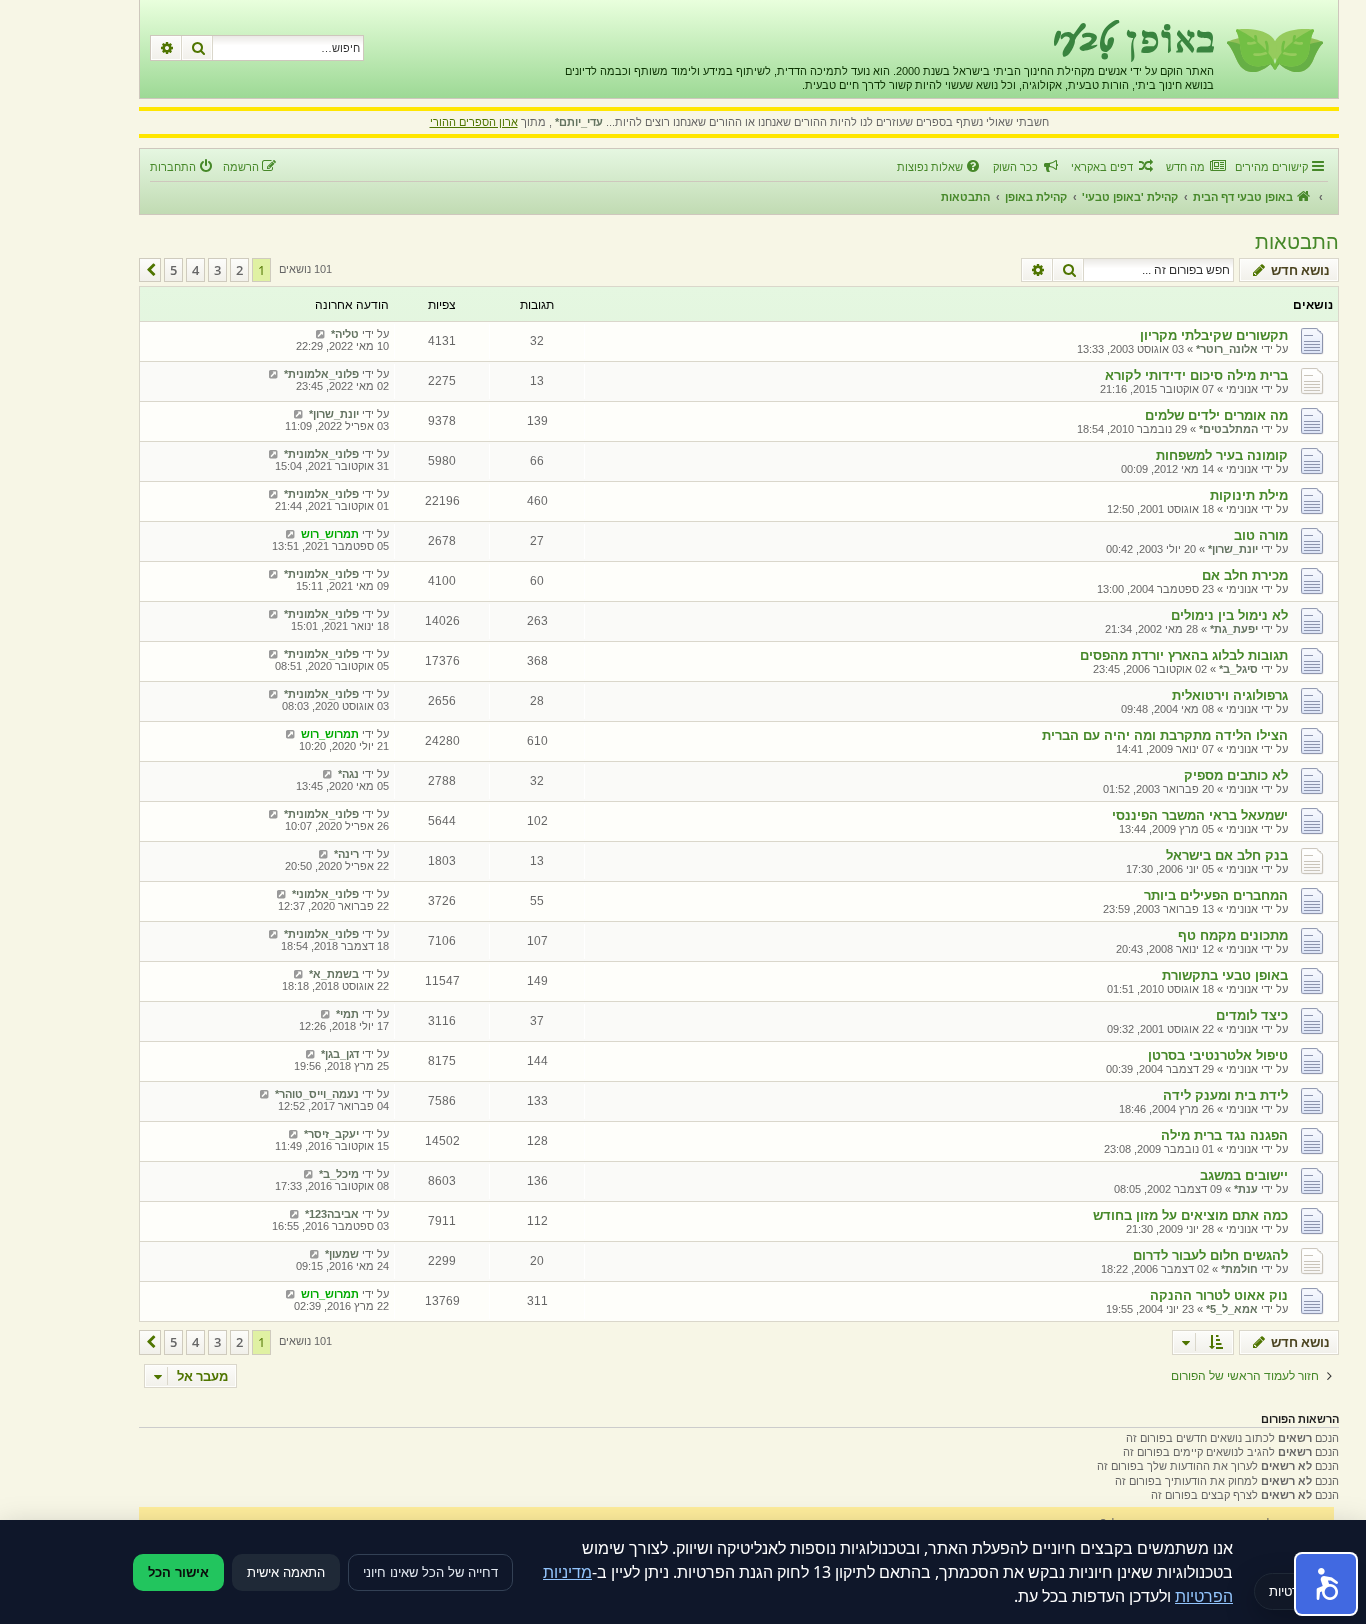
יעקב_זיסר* (331, 1134)
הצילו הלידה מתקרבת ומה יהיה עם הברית (1165, 735)
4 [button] (195, 270)
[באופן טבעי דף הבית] (1273, 49)
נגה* (348, 774)
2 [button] (239, 270)
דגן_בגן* (340, 1054)
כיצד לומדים (1252, 1015)
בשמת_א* (334, 974)
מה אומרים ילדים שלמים (1216, 415)
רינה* (346, 854)
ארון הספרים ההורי (474, 122)
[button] (150, 270)
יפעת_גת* (1234, 629)
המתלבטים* (1228, 429)
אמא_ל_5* (1232, 1309)
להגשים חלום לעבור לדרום (1210, 1255)
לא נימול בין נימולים (1229, 615)
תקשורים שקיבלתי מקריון (1214, 335)
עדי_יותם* (579, 122)
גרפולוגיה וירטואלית (1230, 695)
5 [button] (173, 270)
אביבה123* (332, 1214)
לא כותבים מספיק (1236, 775)
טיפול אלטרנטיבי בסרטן (1218, 1055)
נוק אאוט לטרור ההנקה (1219, 1295)
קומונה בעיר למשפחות (1222, 455)
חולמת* (1239, 1269)
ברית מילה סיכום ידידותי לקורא (1196, 375)
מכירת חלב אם (1245, 575)
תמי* (347, 1014)
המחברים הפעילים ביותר (1216, 895)
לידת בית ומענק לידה (1225, 1095)
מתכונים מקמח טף (1233, 935)
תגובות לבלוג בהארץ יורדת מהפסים (1184, 655)
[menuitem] (1195, 167)
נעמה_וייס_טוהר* (317, 1094)
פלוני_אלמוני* (325, 894)
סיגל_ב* (1238, 669)
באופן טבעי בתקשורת (1225, 975)
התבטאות (1297, 242)
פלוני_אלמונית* (321, 374)
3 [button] (217, 270)
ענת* (1246, 1189)
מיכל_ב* (339, 1174)
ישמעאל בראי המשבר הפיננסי (1200, 815)
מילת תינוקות (1249, 495)
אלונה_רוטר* (1227, 349)
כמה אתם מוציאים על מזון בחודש (1190, 1215)
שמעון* (342, 1254)
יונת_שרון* (334, 414)
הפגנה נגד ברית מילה (1224, 1135)
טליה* (345, 334)
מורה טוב (1261, 535)
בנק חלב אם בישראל (1227, 855)
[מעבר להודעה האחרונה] (320, 334)
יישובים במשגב (1244, 1175)
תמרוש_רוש (330, 534)
